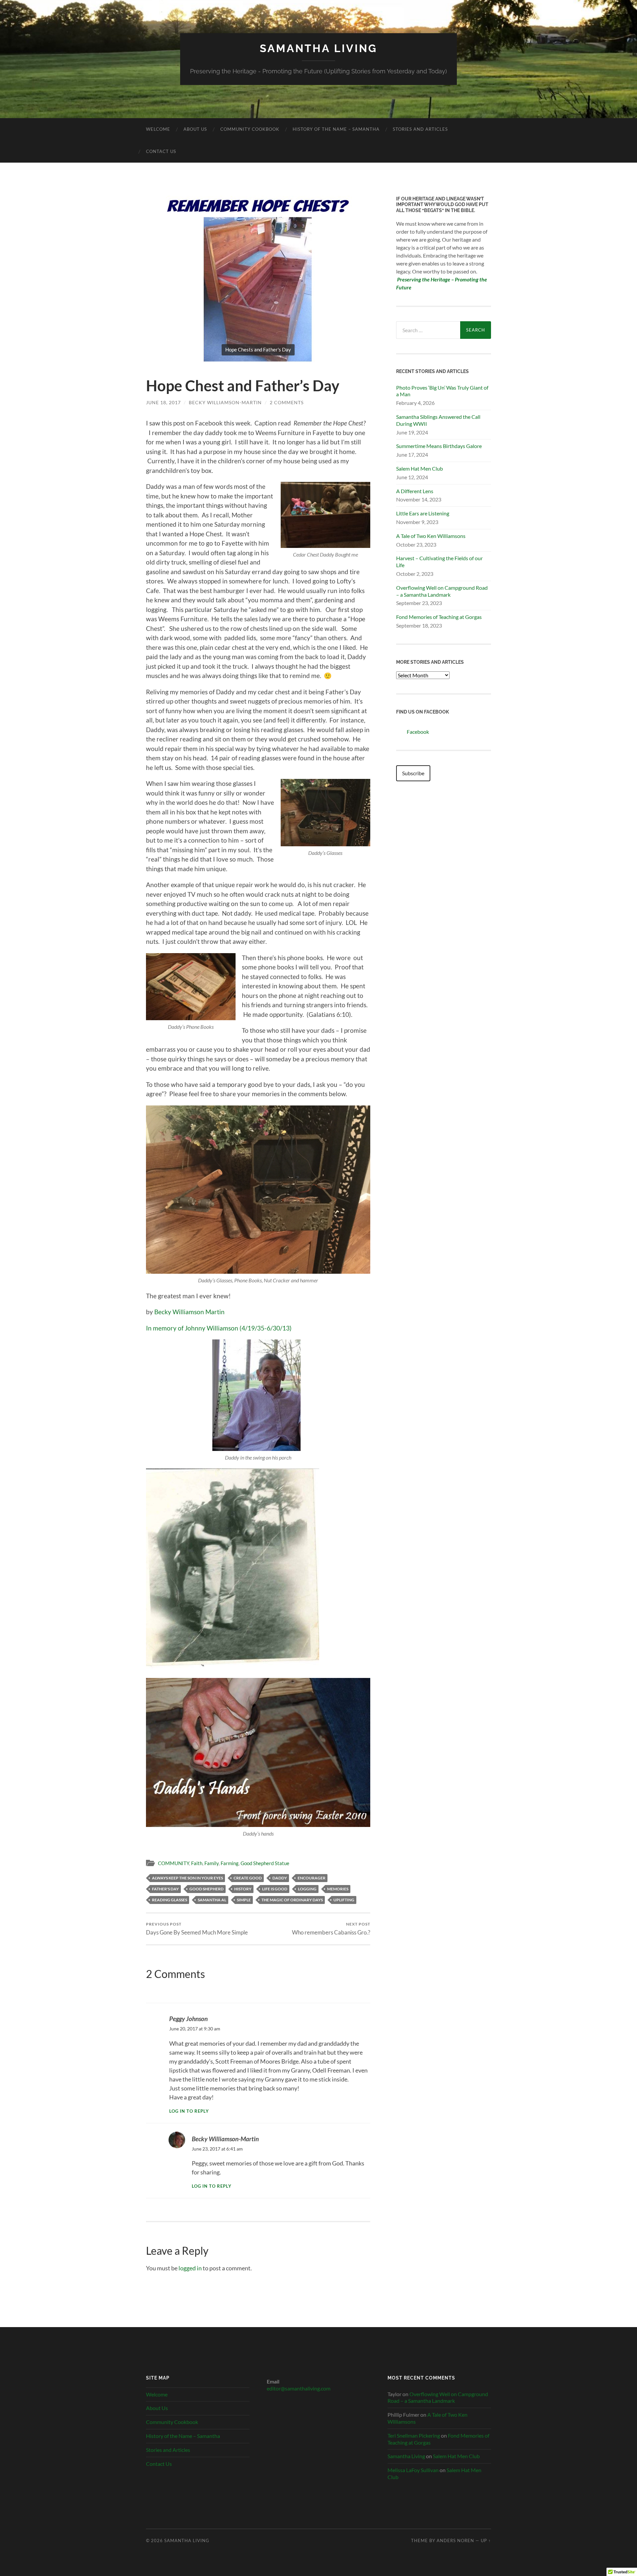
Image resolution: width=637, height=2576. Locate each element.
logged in (190, 2268)
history (243, 1889)
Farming (230, 1863)
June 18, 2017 (163, 402)
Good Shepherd (207, 1889)
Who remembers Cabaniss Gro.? (331, 1929)
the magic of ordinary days (292, 1900)
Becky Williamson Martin (189, 1312)
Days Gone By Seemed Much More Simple (197, 1929)
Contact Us (161, 151)
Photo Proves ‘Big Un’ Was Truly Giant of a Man (442, 391)
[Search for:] (428, 330)
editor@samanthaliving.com (299, 2388)
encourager (312, 1878)
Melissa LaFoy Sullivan (413, 2470)
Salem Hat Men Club (420, 468)
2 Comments (287, 402)
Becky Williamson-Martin (225, 402)
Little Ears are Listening (423, 513)
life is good (275, 1889)
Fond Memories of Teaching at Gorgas (439, 617)
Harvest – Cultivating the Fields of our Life (439, 562)
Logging (307, 1889)
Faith (197, 1863)
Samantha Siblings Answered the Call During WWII (438, 420)
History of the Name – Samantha (336, 129)
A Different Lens (415, 491)
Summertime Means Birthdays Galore (439, 446)
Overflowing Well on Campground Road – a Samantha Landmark (442, 591)
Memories (338, 1889)
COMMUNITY (174, 1863)
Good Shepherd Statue (265, 1863)
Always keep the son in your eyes (187, 1878)
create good (248, 1878)
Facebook (418, 732)
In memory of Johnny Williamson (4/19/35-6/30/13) (219, 1328)
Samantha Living (318, 48)
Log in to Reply (189, 2111)
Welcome (158, 129)
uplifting (344, 1900)
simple (244, 1900)
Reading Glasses (170, 1900)
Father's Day (165, 1889)
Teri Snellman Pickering (414, 2435)
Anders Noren (455, 2540)
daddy (280, 1878)
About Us (195, 129)
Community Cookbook (250, 129)
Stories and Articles (420, 129)
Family (212, 1863)
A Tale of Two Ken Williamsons (431, 536)
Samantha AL (212, 1900)
